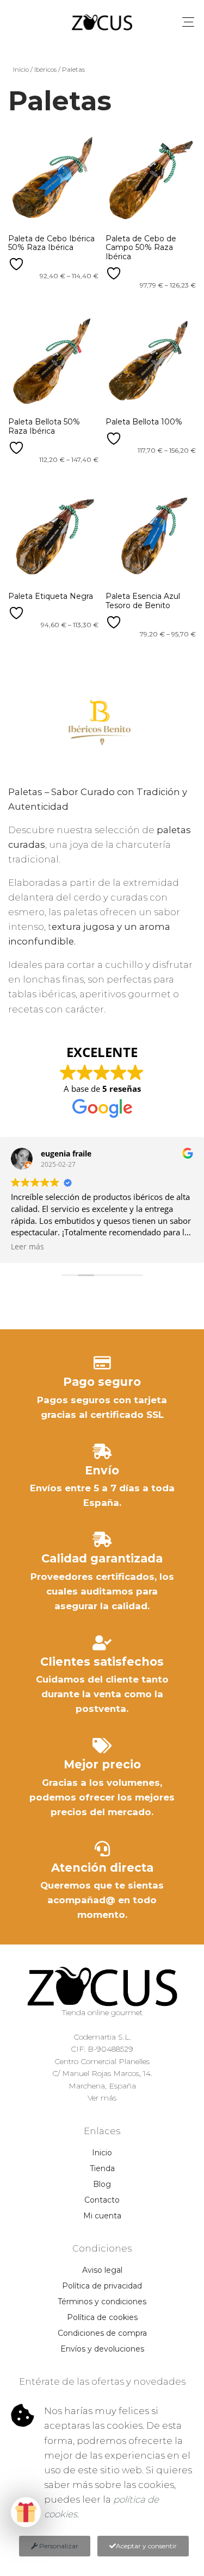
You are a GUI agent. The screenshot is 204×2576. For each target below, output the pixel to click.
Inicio (21, 70)
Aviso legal (102, 2270)
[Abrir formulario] (26, 2512)
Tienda (102, 2168)
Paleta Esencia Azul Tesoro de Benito (143, 601)
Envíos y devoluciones (102, 2349)
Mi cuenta (102, 2216)
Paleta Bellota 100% (144, 422)
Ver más (102, 2098)
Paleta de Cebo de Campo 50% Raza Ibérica (141, 248)
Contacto (102, 2200)
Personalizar (58, 2546)
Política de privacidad (102, 2286)
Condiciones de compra (102, 2333)
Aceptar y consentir (146, 2546)
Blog (102, 2184)
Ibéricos (45, 70)
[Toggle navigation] (188, 22)
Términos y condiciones (102, 2302)
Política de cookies (102, 2317)
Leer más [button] (27, 1247)
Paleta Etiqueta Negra (51, 596)
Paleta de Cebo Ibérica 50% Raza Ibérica (51, 243)
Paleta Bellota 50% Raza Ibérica (44, 426)
